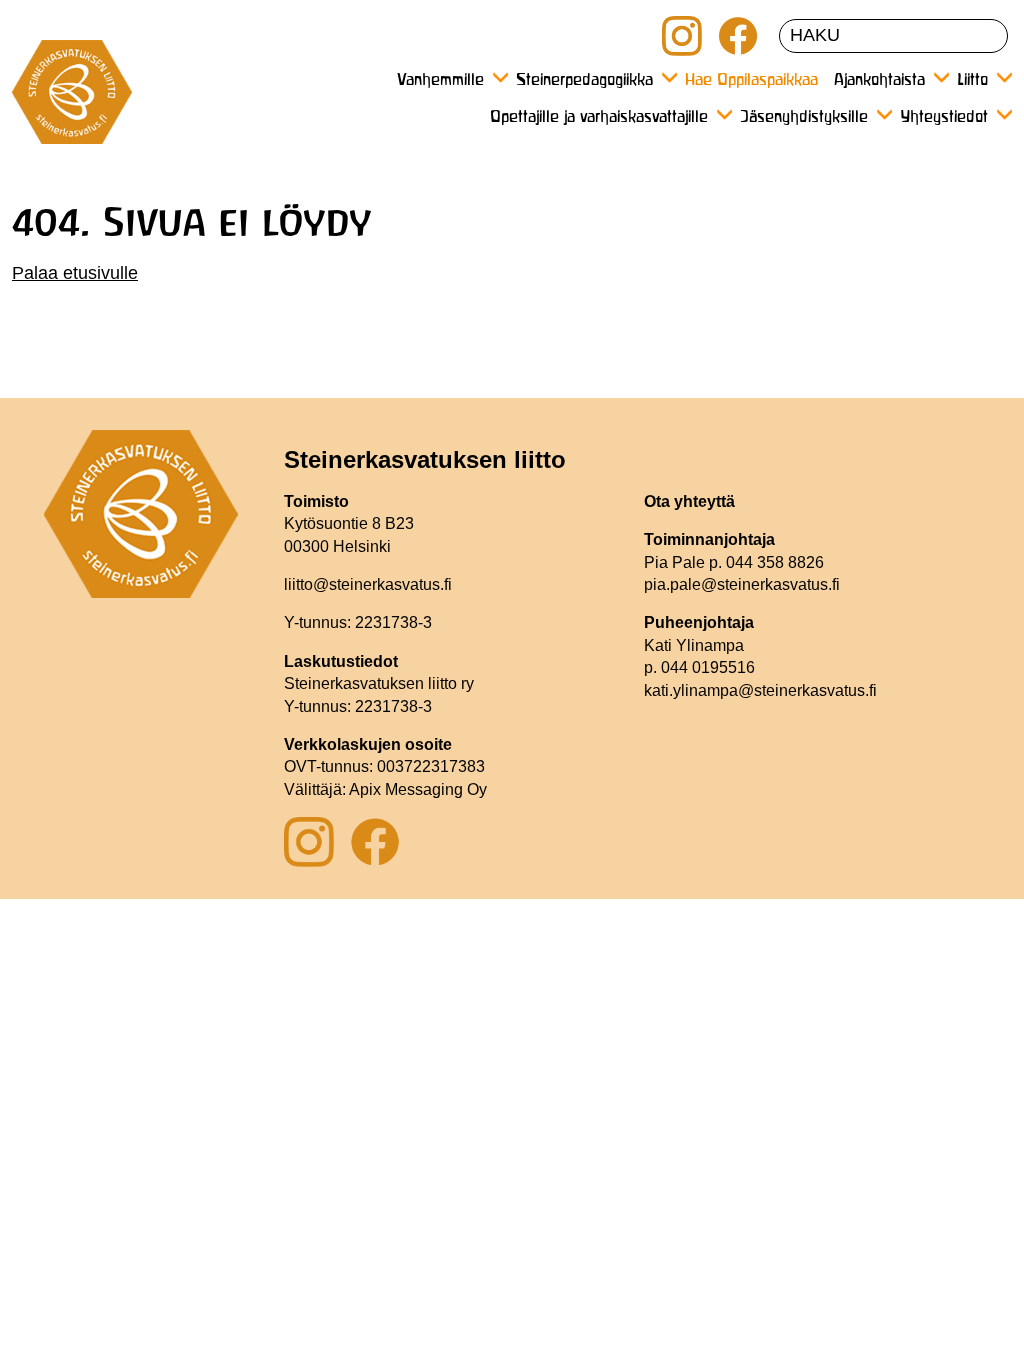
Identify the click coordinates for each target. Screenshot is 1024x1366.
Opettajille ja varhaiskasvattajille (599, 118)
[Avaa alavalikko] (500, 77)
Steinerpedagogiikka (584, 81)
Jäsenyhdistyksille (804, 118)
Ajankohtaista (879, 81)
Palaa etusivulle (75, 273)
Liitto (972, 81)
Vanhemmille (440, 81)
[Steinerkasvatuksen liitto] (72, 100)
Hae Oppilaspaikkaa (751, 81)
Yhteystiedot (944, 118)
